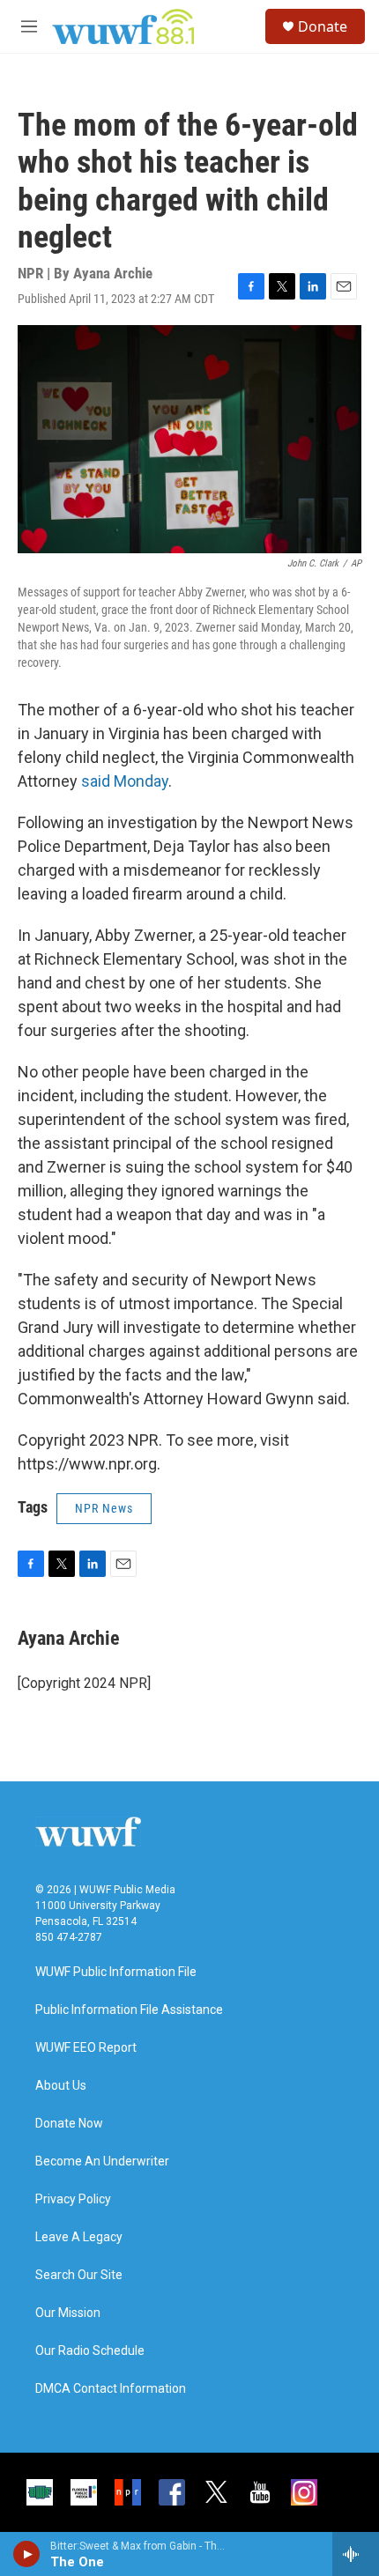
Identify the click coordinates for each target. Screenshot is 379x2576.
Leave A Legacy (79, 2237)
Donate (323, 26)
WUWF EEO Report (86, 2048)
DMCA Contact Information (111, 2389)
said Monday (123, 781)
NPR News (104, 1508)
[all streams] (356, 2554)
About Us (61, 2086)
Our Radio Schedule (90, 2351)
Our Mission (68, 2313)
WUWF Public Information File (116, 1972)
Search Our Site (79, 2275)
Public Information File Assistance (129, 2010)
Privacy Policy (73, 2199)
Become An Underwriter (102, 2161)
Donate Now (69, 2124)
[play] (27, 2554)
